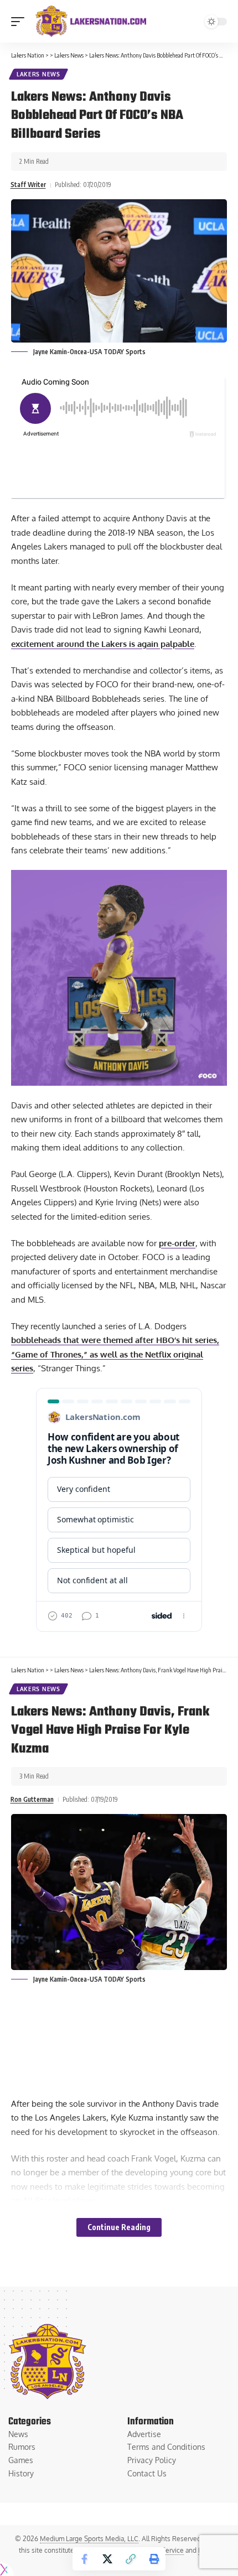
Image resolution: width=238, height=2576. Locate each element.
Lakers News (38, 74)
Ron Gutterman (32, 1799)
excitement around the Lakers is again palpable (103, 644)
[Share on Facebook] (84, 2559)
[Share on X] (107, 2559)
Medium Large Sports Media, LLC (89, 2539)
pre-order (177, 1243)
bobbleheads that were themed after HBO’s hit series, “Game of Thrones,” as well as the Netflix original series (115, 1354)
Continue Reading (119, 2227)
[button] (20, 22)
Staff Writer (28, 185)
